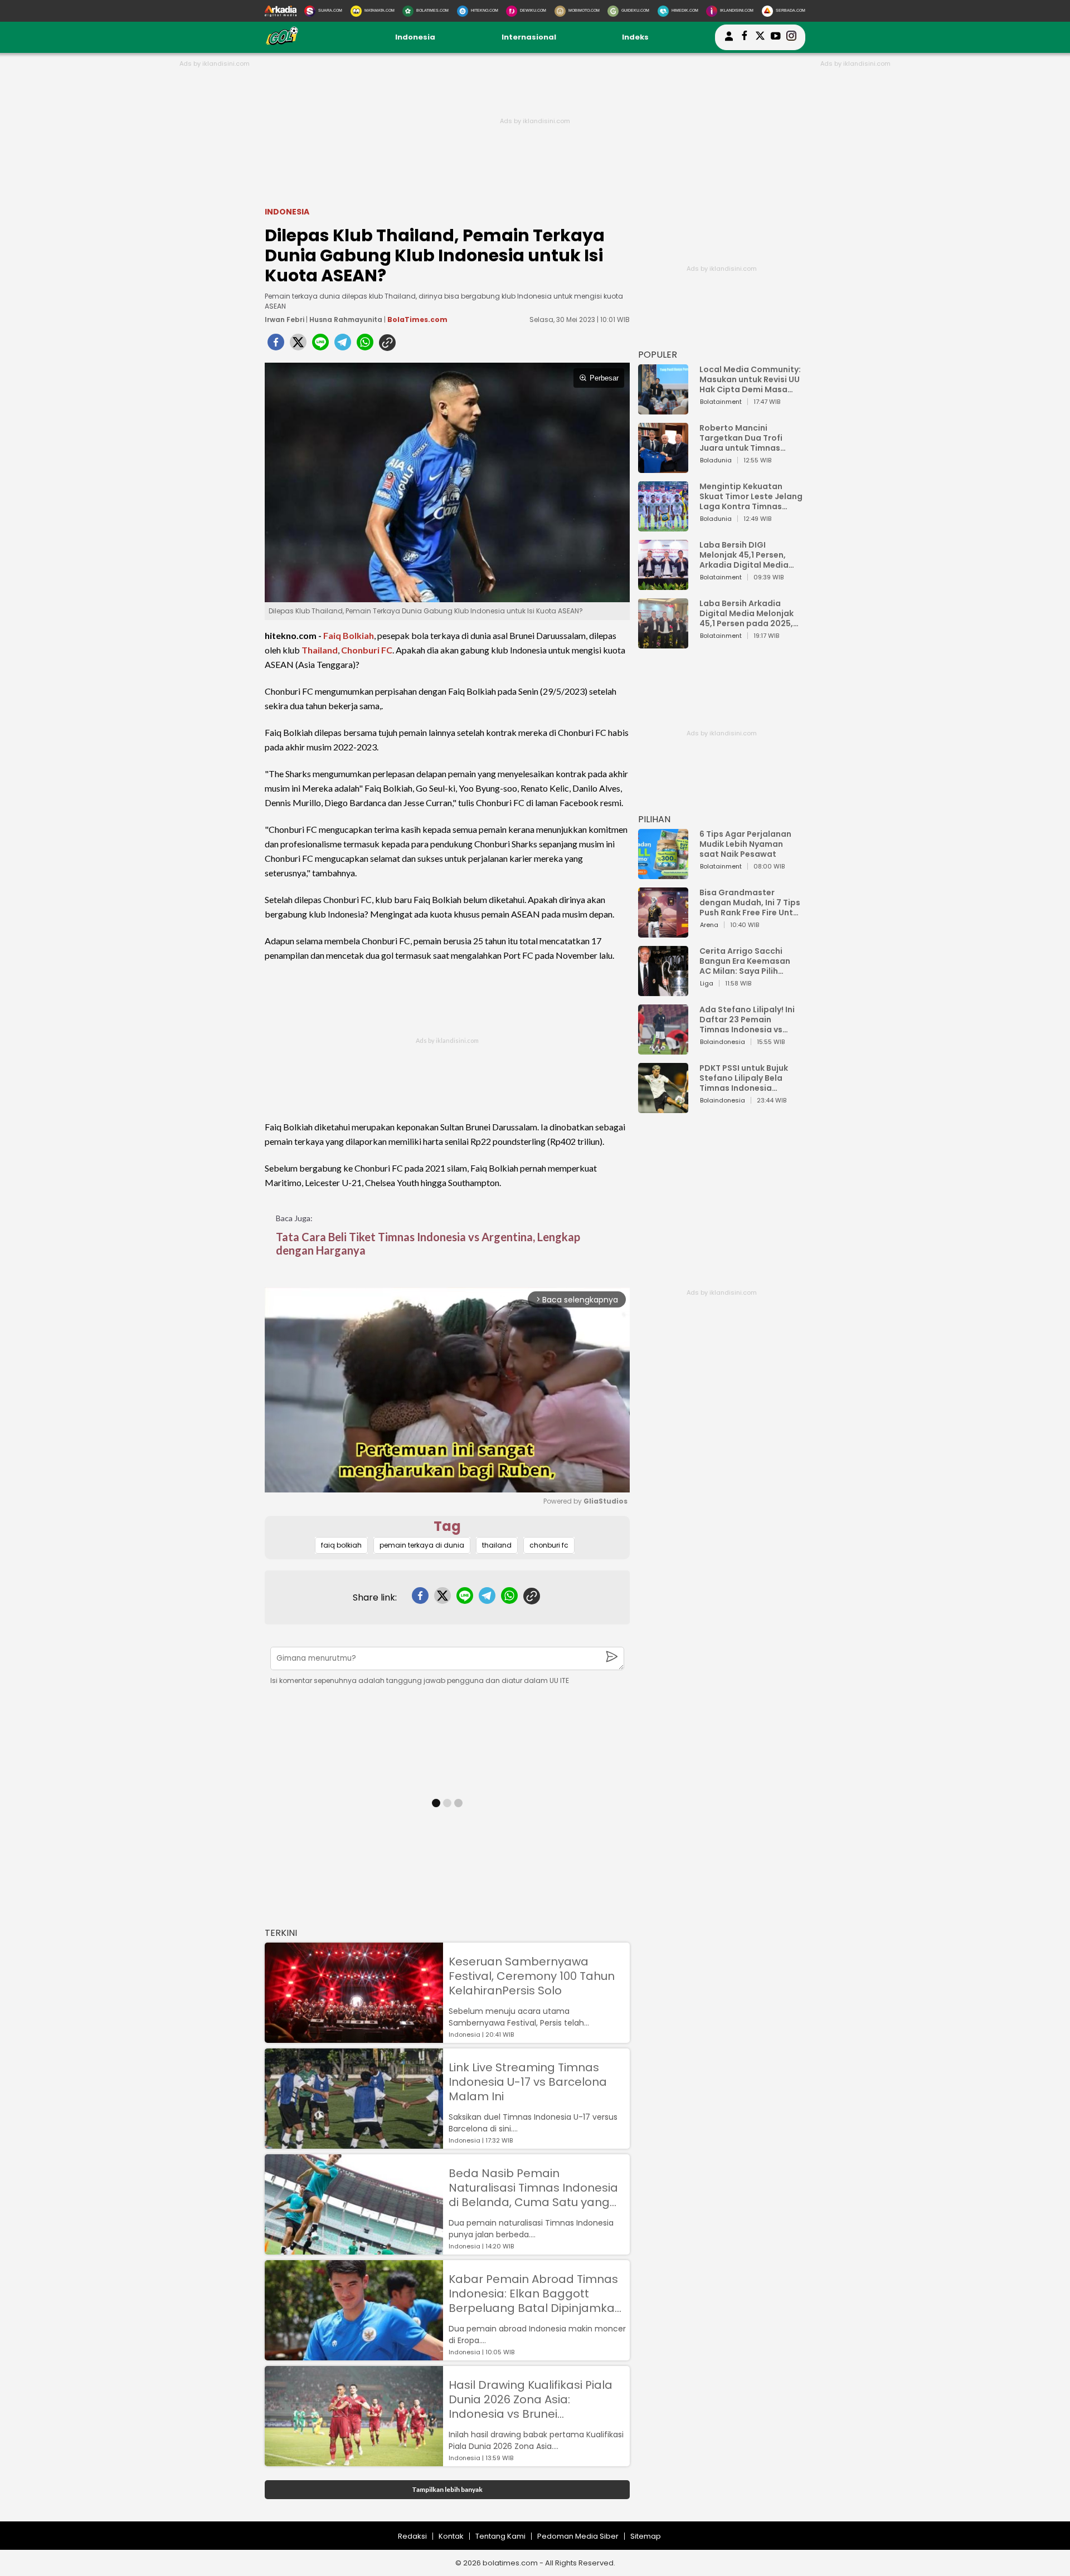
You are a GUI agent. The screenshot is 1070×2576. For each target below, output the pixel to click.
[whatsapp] (365, 345)
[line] (320, 345)
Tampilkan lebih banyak (447, 2489)
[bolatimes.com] (282, 43)
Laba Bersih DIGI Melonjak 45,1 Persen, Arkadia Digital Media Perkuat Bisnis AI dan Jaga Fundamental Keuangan (744, 555)
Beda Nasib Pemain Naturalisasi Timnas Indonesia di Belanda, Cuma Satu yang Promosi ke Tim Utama (533, 2188)
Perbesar (604, 378)
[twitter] (298, 345)
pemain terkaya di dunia (422, 1545)
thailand (497, 1545)
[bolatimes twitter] (760, 37)
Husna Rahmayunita (346, 319)
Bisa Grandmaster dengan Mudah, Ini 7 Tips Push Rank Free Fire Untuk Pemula (751, 902)
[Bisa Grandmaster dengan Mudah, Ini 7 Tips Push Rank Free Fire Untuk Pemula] (663, 932)
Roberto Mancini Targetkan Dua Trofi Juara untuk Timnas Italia (741, 438)
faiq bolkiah (341, 1545)
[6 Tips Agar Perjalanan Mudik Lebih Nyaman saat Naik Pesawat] (663, 874)
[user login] (729, 41)
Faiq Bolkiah (349, 635)
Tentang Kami (500, 2536)
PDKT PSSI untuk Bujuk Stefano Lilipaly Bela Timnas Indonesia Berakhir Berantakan (744, 1078)
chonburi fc (549, 1545)
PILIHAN (654, 819)
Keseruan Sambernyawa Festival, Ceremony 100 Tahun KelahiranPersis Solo (532, 1976)
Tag (447, 1526)
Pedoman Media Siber (578, 2536)
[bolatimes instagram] (791, 37)
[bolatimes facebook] (745, 37)
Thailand (320, 650)
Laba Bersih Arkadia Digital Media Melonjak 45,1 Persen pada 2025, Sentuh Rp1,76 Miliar (746, 613)
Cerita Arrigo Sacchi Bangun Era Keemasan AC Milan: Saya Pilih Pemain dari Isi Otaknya (748, 961)
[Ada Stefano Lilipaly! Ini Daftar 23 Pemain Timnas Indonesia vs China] (663, 1049)
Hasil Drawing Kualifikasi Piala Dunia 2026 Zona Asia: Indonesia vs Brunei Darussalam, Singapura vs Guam (531, 2399)
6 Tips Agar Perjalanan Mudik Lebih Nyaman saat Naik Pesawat (745, 844)
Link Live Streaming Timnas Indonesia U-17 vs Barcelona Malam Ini (528, 2082)
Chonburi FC (367, 650)
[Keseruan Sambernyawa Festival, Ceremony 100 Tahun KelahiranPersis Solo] (354, 2038)
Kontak (451, 2536)
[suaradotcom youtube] (776, 37)
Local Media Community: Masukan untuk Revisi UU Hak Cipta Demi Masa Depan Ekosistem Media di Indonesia (750, 379)
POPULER (658, 355)
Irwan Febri (284, 319)
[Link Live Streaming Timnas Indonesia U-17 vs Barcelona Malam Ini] (354, 2143)
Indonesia (415, 37)
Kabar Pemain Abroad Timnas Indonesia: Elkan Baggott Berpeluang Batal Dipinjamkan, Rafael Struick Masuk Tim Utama (536, 2294)
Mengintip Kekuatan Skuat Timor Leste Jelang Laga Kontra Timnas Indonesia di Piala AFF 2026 (751, 496)
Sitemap (646, 2536)
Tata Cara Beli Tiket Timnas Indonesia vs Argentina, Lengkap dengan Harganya (428, 1243)
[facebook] (276, 345)
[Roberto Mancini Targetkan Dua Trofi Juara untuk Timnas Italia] (663, 468)
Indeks (635, 37)
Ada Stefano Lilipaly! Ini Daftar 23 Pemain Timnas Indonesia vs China (747, 1019)
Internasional (529, 37)
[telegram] (343, 345)
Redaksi (412, 2536)
